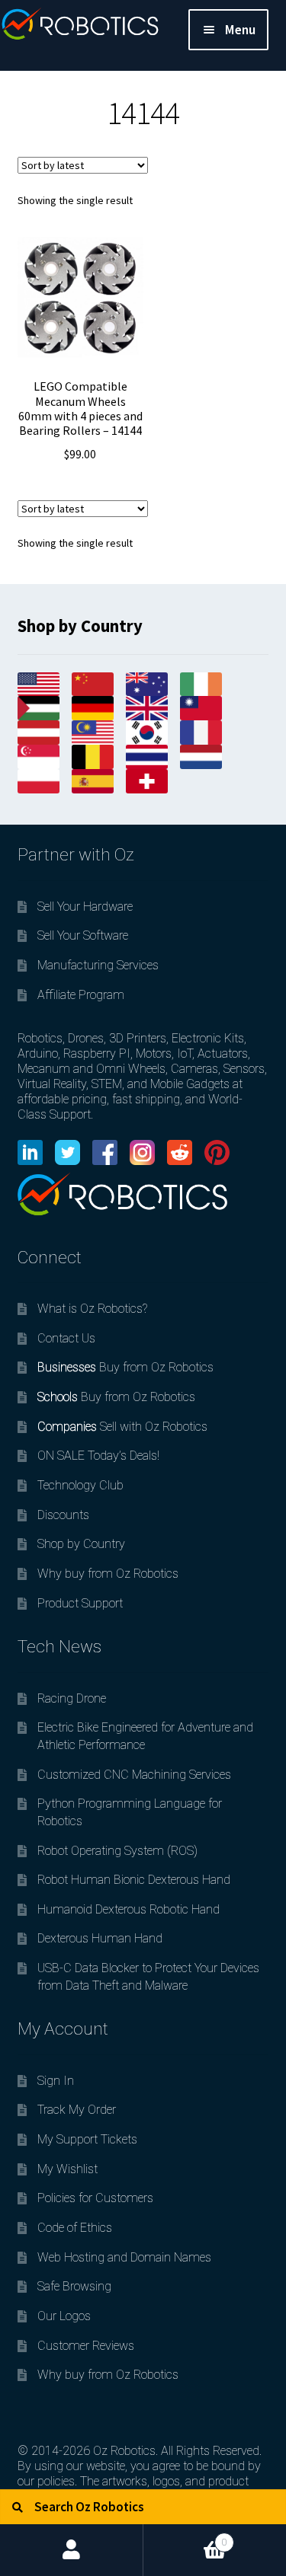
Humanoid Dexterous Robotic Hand (129, 1909)
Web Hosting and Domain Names (124, 2257)
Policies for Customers (95, 2198)
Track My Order (77, 2110)
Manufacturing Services (98, 965)
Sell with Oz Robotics (122, 1427)
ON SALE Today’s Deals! (98, 1456)
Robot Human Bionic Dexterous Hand (134, 1880)
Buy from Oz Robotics (125, 1367)
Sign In (56, 2081)
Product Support (80, 1603)
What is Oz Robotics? (92, 1309)
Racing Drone (72, 1698)
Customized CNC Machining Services (134, 1775)
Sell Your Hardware (85, 907)
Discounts (63, 1515)
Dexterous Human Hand (100, 1938)
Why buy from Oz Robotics (108, 1574)
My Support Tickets (87, 2139)
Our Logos (64, 2316)
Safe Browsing (74, 2286)
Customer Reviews (86, 2346)
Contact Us (66, 1338)
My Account (72, 2550)
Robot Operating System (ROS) (117, 1851)
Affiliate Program (81, 995)
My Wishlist (67, 2169)
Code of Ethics (75, 2228)
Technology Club (80, 1485)
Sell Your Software (83, 935)
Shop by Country (81, 1544)
